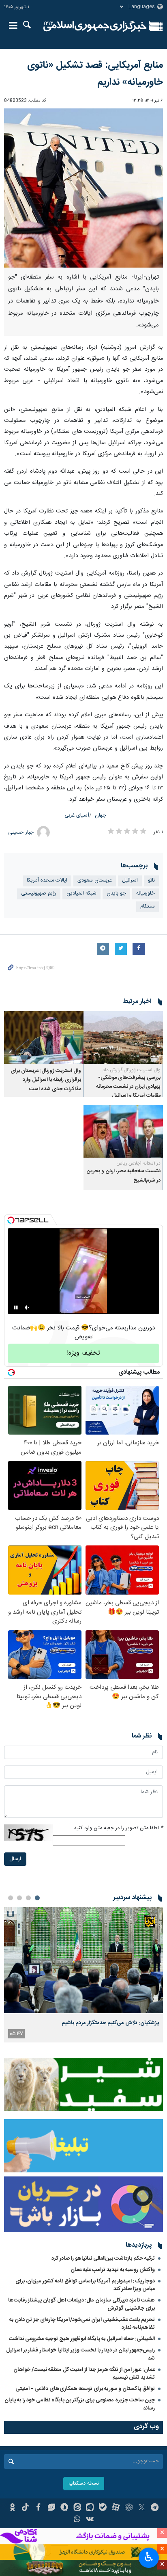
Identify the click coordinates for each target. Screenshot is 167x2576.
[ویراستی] (51, 2508)
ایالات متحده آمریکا (47, 881)
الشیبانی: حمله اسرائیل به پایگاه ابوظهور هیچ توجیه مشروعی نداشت (82, 2339)
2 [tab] (28, 1898)
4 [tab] (11, 1898)
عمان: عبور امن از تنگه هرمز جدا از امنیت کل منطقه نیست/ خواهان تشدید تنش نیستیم (84, 2374)
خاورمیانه (146, 894)
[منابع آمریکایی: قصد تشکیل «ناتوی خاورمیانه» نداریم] (83, 188)
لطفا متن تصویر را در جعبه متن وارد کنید (118, 1828)
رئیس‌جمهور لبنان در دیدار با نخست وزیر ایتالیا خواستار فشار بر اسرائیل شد (80, 2354)
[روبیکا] (129, 2508)
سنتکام (148, 907)
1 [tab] (37, 1898)
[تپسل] (11, 1220)
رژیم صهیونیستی (39, 894)
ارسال (15, 1859)
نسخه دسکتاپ (84, 2484)
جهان (101, 816)
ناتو (151, 881)
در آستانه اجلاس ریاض (138, 1163)
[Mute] (27, 1307)
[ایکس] (142, 2508)
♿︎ (149, 2557)
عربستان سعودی (95, 881)
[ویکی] (90, 2520)
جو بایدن (116, 894)
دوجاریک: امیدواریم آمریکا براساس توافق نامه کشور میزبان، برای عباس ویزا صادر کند (85, 2285)
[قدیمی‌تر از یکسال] (123, 1038)
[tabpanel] (83, 1975)
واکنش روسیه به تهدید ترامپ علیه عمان (113, 2270)
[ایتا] (77, 2508)
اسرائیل (130, 881)
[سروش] (64, 2508)
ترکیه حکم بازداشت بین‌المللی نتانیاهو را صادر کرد (103, 2258)
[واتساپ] (77, 2520)
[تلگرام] (155, 2508)
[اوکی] (12, 2508)
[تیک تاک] (25, 2508)
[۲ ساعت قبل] (83, 1960)
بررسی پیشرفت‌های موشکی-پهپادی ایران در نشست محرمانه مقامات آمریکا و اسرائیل (128, 1087)
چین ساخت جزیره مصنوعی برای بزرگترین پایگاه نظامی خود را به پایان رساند (80, 2404)
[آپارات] (116, 2508)
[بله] (103, 2508)
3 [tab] (19, 1898)
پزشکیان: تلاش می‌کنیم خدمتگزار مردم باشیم (110, 2023)
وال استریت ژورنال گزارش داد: (131, 1070)
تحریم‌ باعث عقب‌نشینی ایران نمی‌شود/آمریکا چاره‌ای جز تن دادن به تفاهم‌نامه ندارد (82, 2324)
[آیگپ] (90, 2508)
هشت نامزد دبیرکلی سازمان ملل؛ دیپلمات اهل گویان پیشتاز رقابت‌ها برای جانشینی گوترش (81, 2304)
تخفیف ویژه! (83, 1353)
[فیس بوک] (38, 2508)
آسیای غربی (77, 816)
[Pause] (16, 1307)
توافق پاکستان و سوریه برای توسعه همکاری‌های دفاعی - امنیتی (85, 2389)
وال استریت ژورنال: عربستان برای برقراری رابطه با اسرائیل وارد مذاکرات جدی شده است (46, 1080)
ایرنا (95, 26)
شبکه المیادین (81, 894)
